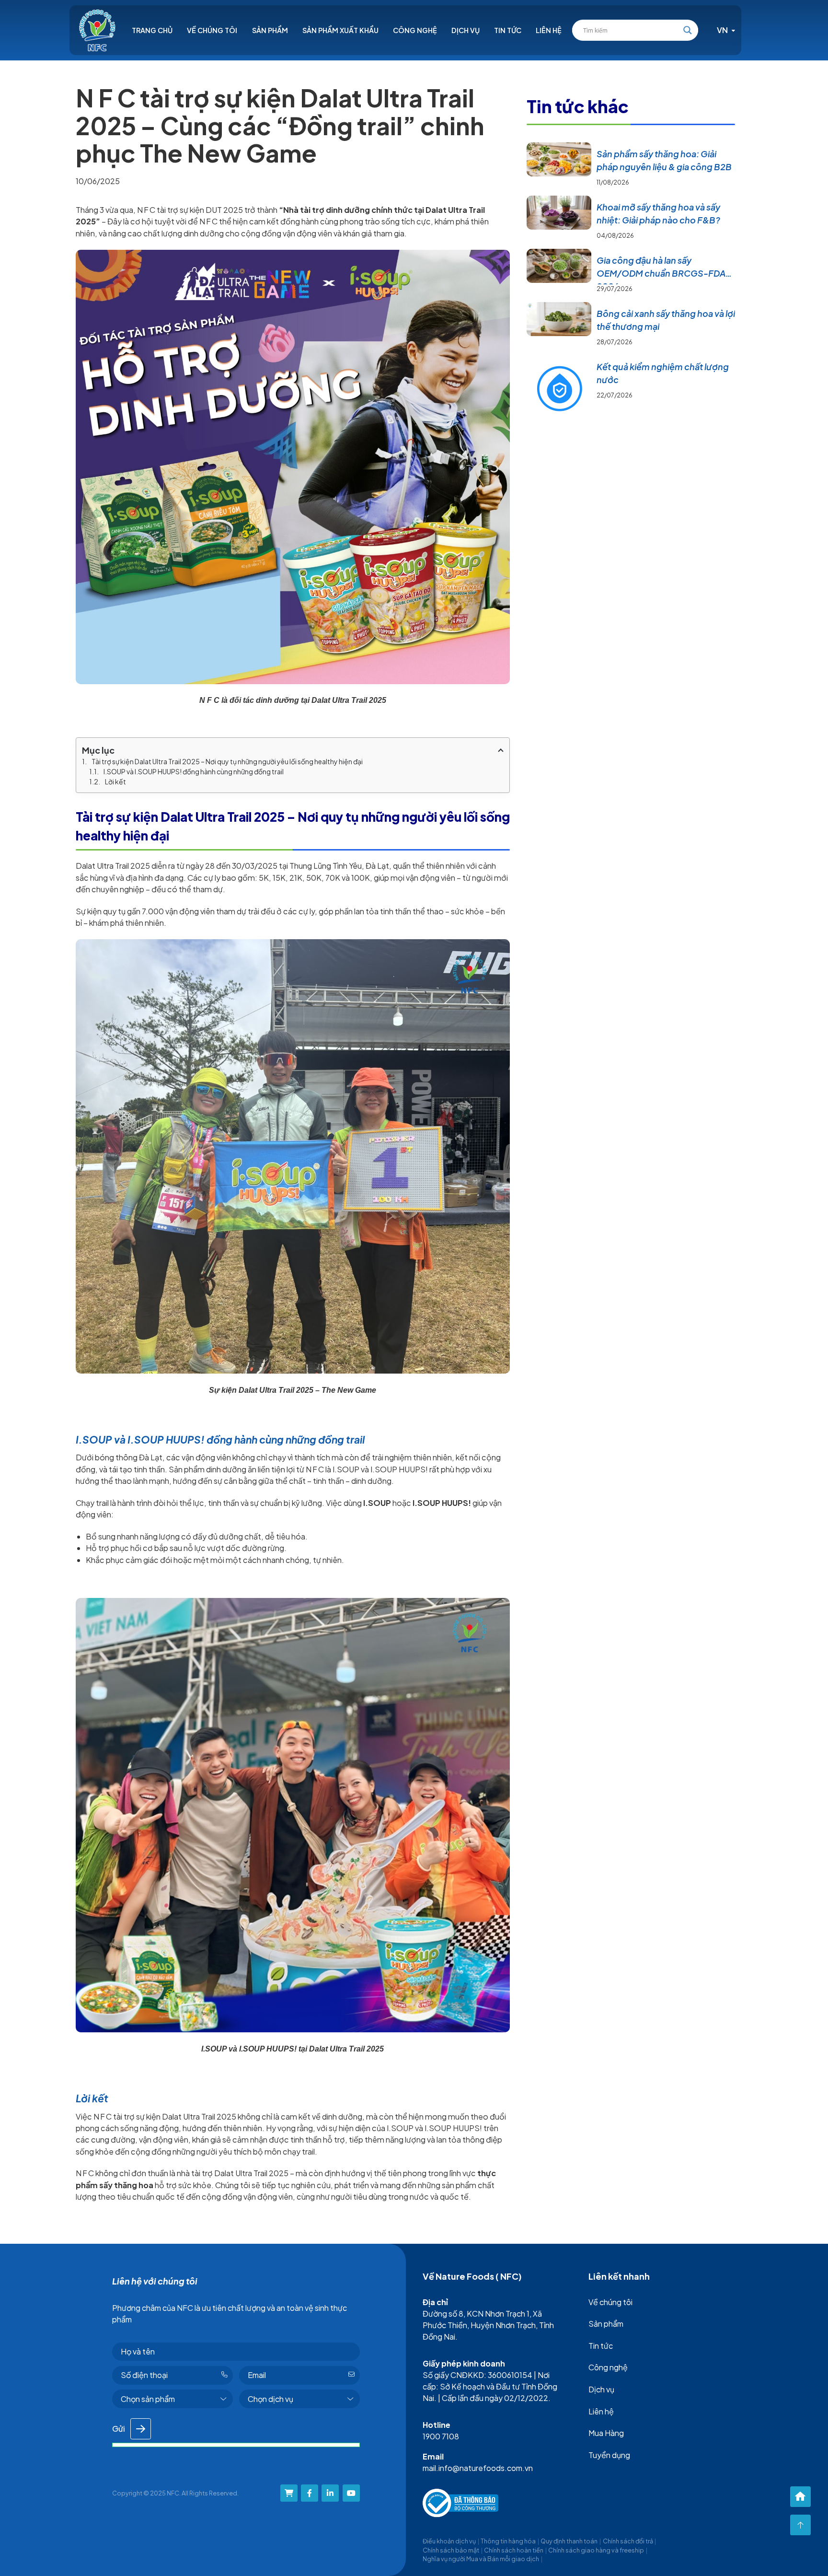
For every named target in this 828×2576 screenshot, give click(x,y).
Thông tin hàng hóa (508, 2541)
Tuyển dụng (609, 2455)
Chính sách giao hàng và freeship (596, 2550)
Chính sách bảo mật (451, 2550)
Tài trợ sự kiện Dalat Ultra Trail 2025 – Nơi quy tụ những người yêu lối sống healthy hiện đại (227, 761)
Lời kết (115, 781)
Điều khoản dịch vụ (449, 2541)
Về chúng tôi (212, 30)
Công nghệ (415, 30)
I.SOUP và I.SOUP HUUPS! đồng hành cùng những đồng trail (194, 771)
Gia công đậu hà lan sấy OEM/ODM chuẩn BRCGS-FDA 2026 (661, 273)
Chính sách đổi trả (628, 2541)
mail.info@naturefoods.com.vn (478, 2468)
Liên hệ (549, 30)
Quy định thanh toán (569, 2541)
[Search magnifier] (688, 30)
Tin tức (508, 30)
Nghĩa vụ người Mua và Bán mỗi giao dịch (481, 2559)
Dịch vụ (466, 30)
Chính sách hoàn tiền (514, 2550)
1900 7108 (441, 2436)
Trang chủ (152, 30)
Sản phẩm (270, 30)
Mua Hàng (606, 2433)
